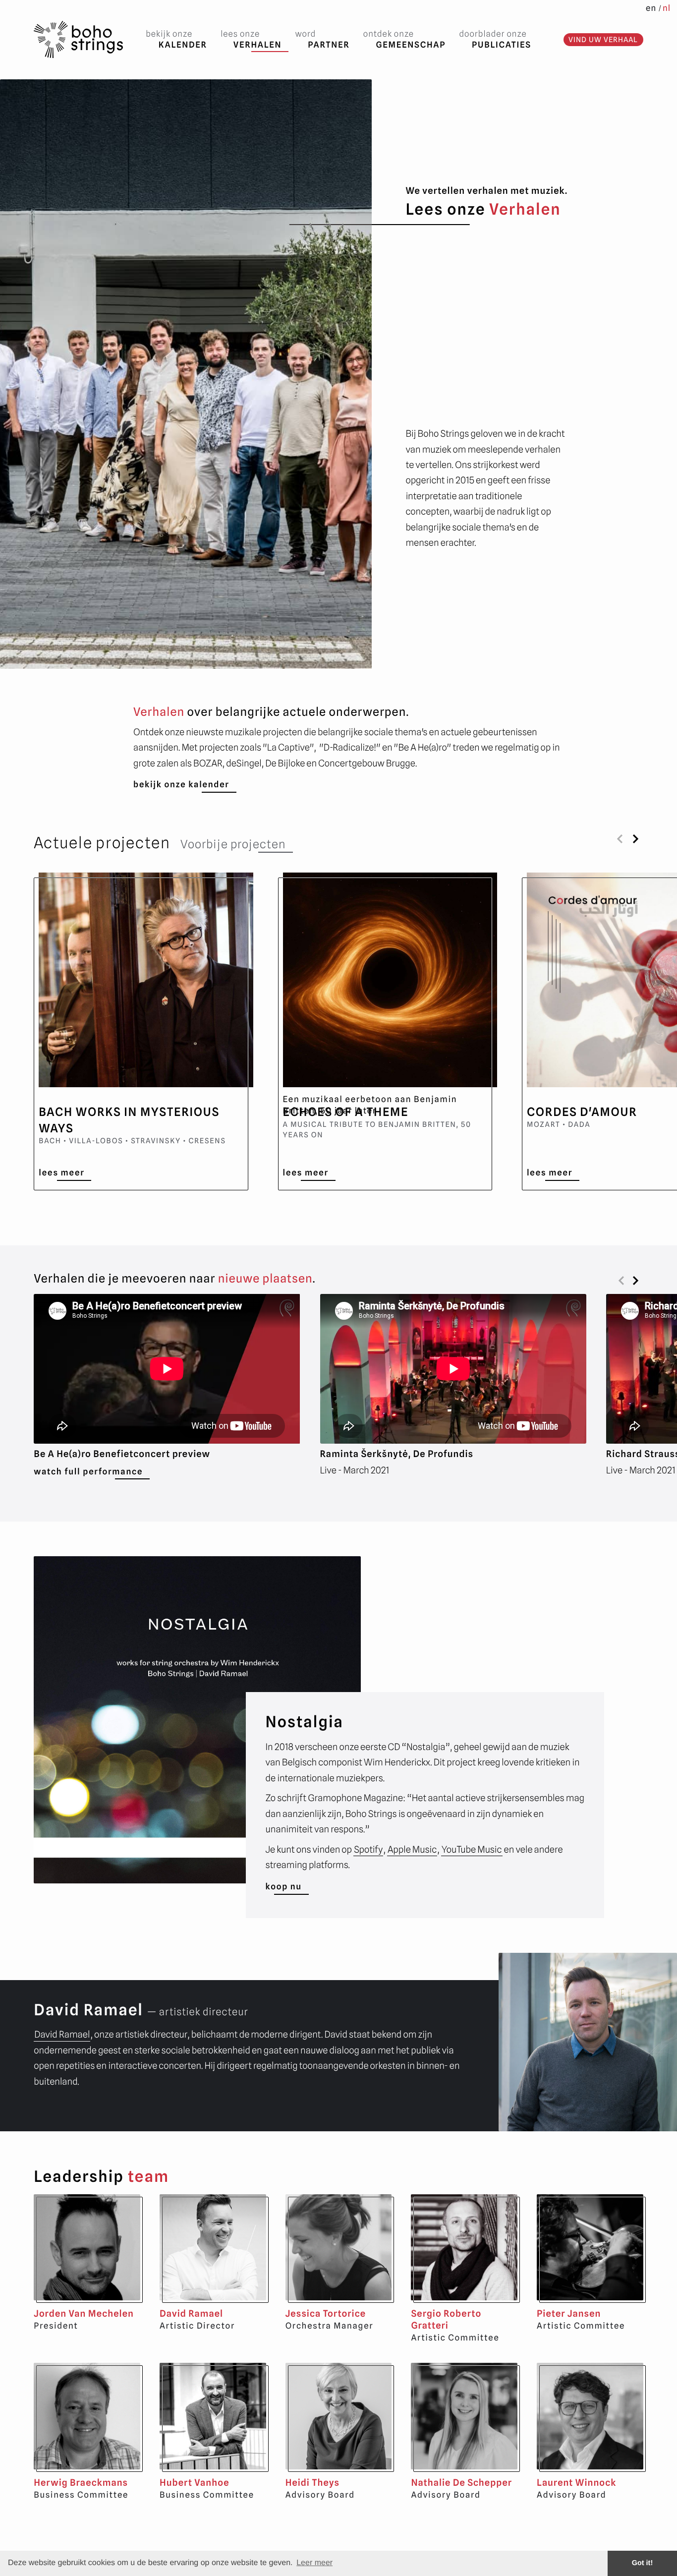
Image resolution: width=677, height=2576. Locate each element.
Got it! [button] (642, 2563)
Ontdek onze (404, 39)
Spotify (368, 1850)
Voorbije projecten (233, 844)
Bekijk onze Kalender (181, 784)
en (651, 8)
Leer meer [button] (314, 2563)
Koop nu (284, 1886)
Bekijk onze (176, 39)
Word (323, 39)
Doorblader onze (495, 39)
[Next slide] (636, 839)
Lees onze (251, 39)
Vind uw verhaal (603, 39)
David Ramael (62, 2035)
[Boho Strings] (78, 40)
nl (667, 8)
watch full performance (88, 1471)
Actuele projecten (102, 843)
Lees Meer (61, 1172)
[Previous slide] (621, 839)
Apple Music (412, 1850)
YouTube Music (472, 1850)
